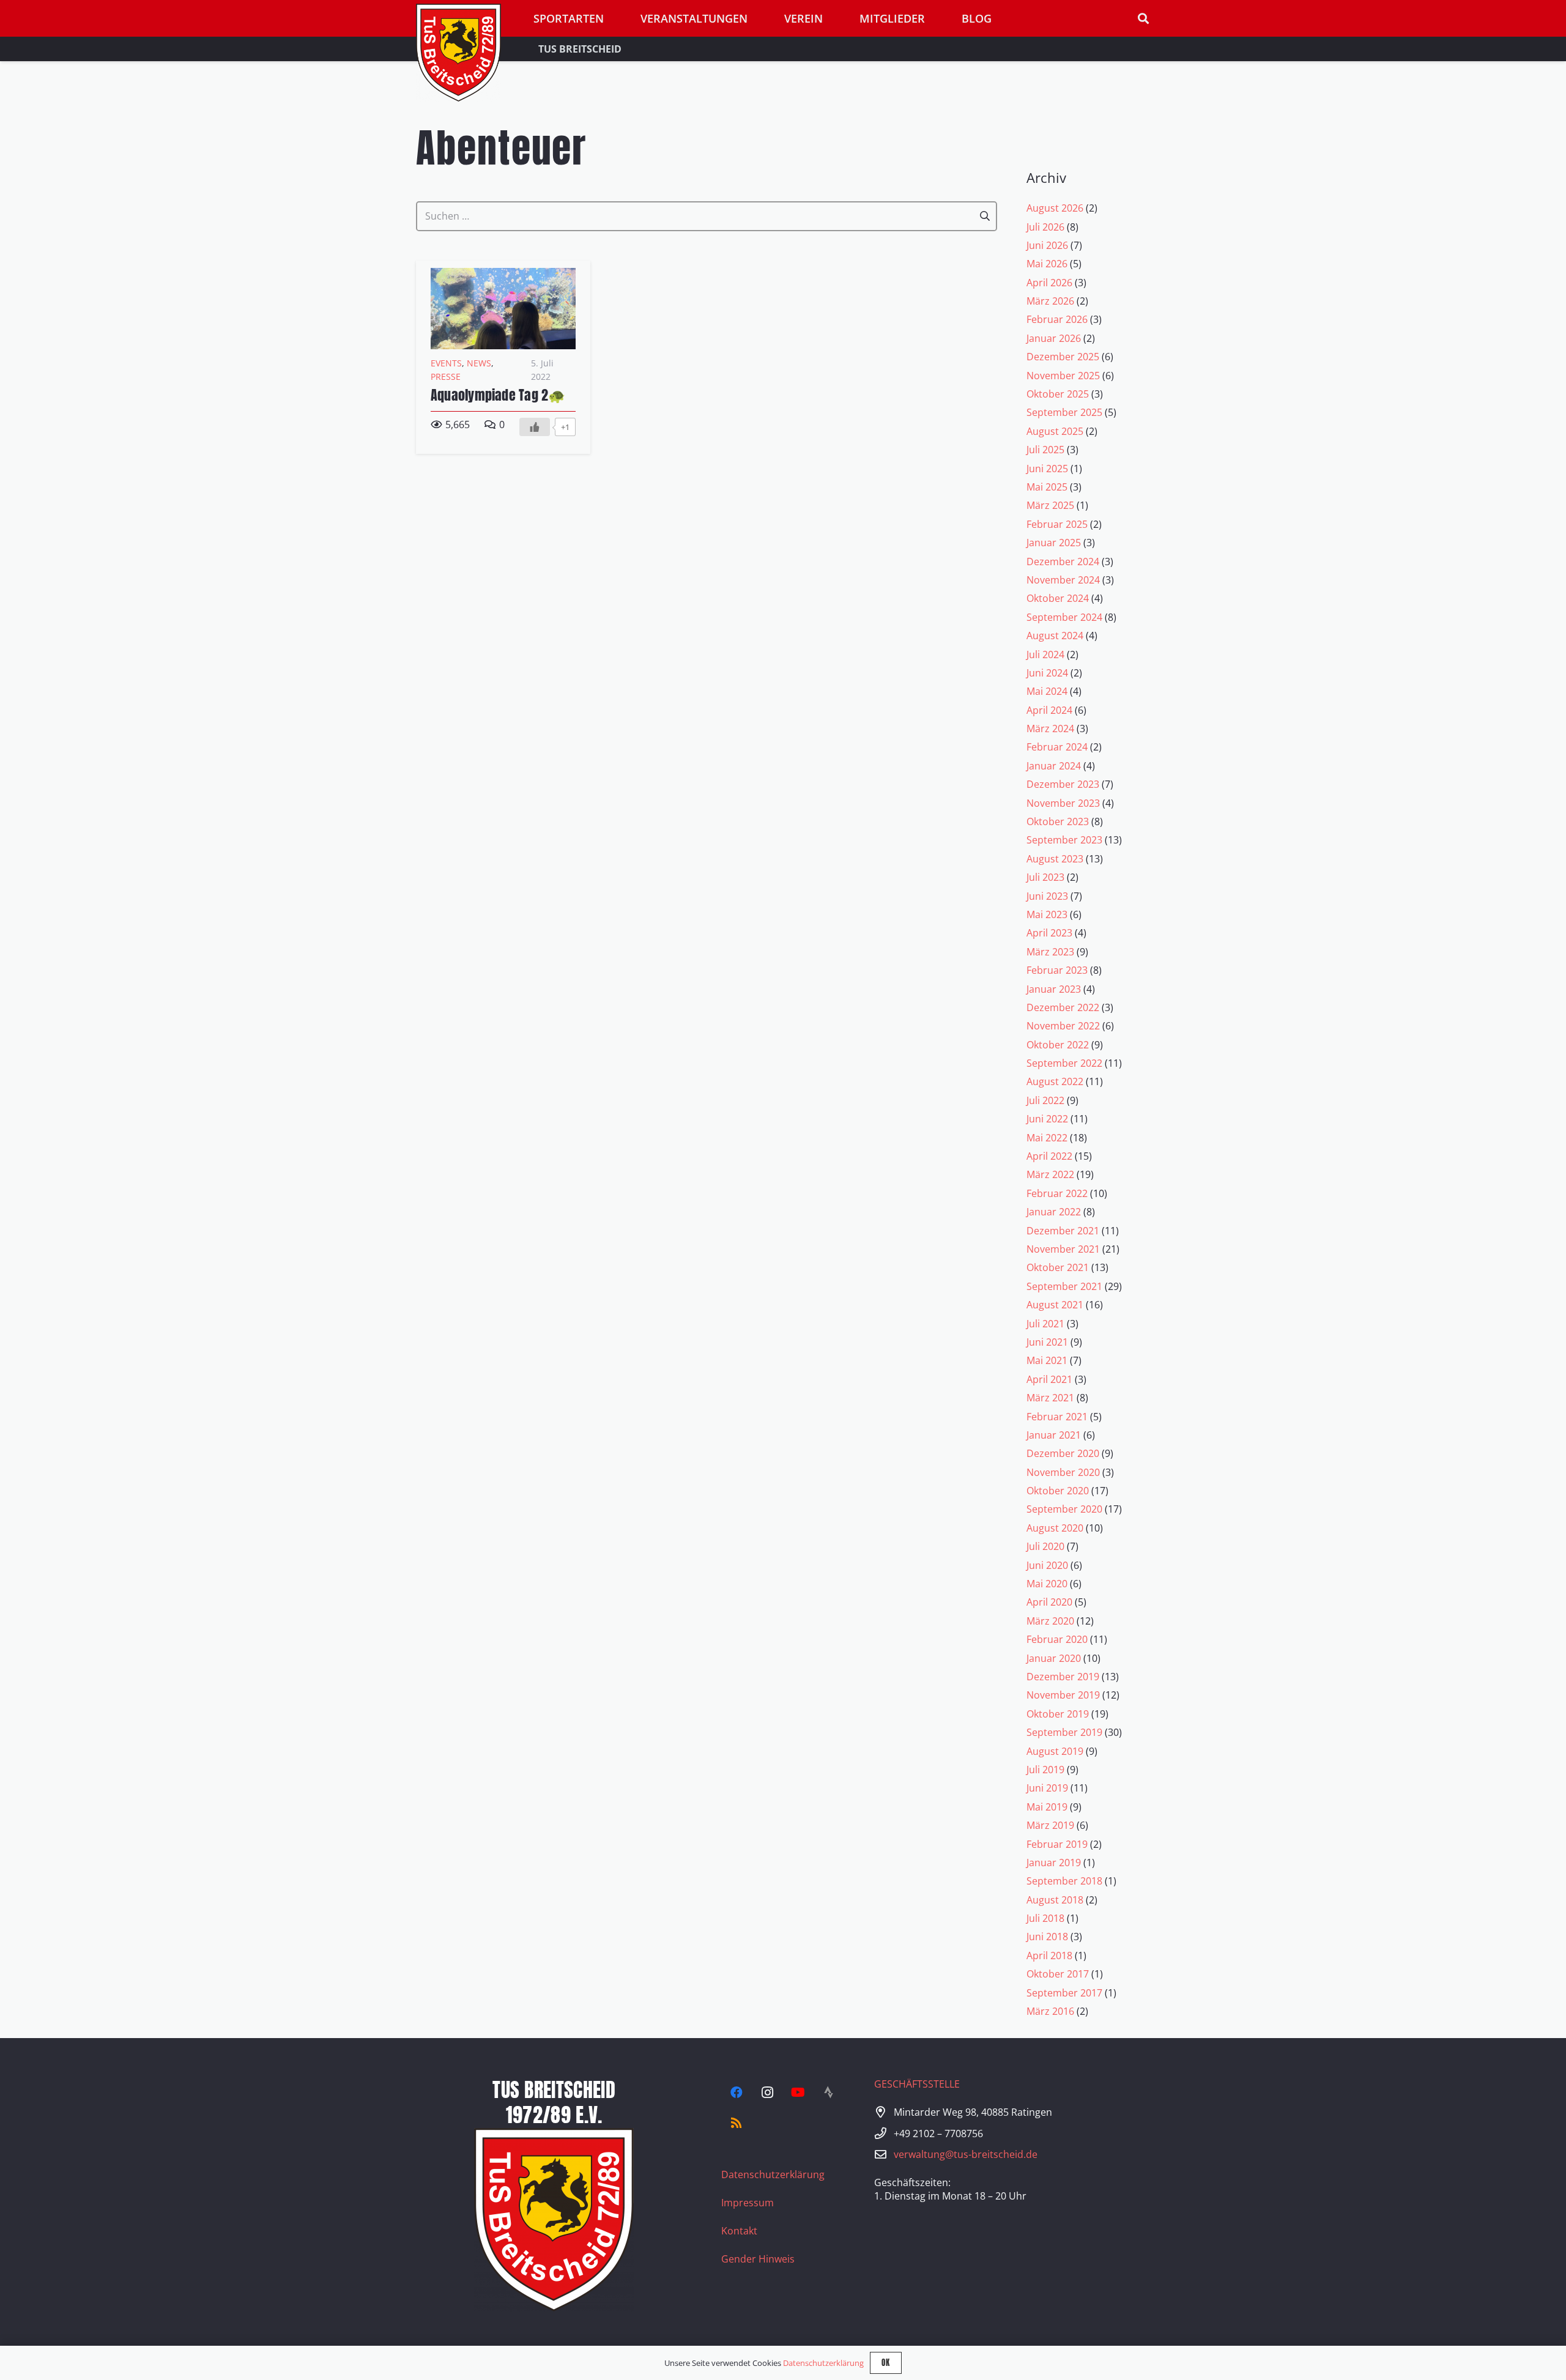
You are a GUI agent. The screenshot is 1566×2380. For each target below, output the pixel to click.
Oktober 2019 (1058, 1714)
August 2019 (1055, 1751)
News (479, 363)
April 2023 (1049, 933)
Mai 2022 (1047, 1138)
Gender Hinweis (758, 2259)
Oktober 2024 (1058, 598)
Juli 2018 (1045, 1918)
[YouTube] (798, 2093)
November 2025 (1063, 376)
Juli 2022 (1045, 1100)
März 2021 (1050, 1398)
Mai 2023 (1047, 914)
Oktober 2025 (1058, 394)
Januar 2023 (1054, 989)
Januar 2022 (1054, 1212)
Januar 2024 (1054, 766)
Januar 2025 (1054, 543)
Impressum (748, 2203)
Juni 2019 (1047, 1788)
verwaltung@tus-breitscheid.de (966, 2154)
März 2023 (1050, 952)
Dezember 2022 (1063, 1007)
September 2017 (1064, 1993)
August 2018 (1055, 1900)
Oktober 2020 (1058, 1491)
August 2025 (1055, 431)
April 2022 (1049, 1156)
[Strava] (828, 2093)
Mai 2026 (1047, 264)
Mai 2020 (1047, 1584)
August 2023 (1055, 859)
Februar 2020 (1057, 1639)
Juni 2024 (1047, 673)
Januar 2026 (1054, 338)
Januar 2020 (1054, 1658)
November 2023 (1063, 803)
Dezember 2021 (1063, 1231)
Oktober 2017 (1058, 1974)
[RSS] (737, 2123)
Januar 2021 (1054, 1435)
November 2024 (1063, 580)
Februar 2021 (1057, 1417)
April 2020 (1049, 1602)
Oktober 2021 (1058, 1267)
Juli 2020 (1045, 1546)
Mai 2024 (1047, 691)
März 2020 (1050, 1621)
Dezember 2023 (1063, 784)
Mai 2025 (1047, 487)
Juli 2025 (1045, 450)
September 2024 (1064, 617)
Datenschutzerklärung (773, 2174)
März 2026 (1050, 301)
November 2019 (1063, 1695)
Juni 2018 (1047, 1937)
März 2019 (1050, 1825)
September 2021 (1064, 1286)
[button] (1143, 19)
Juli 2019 (1045, 1770)
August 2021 (1055, 1305)
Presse (446, 376)
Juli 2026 (1045, 227)
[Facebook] (737, 2093)
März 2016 (1050, 2011)
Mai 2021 (1047, 1360)
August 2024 (1055, 636)
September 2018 (1064, 1881)
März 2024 (1050, 728)
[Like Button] (535, 427)
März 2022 (1050, 1174)
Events (446, 363)
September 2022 (1064, 1063)
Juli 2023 (1045, 877)
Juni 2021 (1047, 1342)
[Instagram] (767, 2093)
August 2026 (1055, 208)
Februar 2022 (1057, 1193)
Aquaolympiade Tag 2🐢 (498, 395)
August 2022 (1055, 1081)
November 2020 (1063, 1472)
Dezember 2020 (1063, 1453)
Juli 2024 (1045, 654)
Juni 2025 (1047, 469)
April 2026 (1049, 283)
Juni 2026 (1047, 245)
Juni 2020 (1047, 1565)
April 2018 (1049, 1956)
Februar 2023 (1057, 970)
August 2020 (1055, 1528)
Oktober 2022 (1058, 1045)
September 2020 (1064, 1509)
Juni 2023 (1047, 896)
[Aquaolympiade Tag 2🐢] (503, 275)
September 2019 (1064, 1732)
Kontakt (739, 2231)
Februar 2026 (1057, 319)
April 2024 (1049, 710)
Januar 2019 (1054, 1863)
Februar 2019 (1057, 1844)
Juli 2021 (1045, 1324)
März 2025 (1050, 505)
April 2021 (1049, 1379)
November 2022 (1063, 1026)
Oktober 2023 (1058, 821)
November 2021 (1063, 1249)
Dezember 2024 (1063, 562)
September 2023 (1064, 840)
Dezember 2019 (1063, 1677)
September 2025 (1064, 412)
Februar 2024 (1057, 747)
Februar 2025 (1057, 524)
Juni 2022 (1047, 1119)
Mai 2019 (1047, 1807)
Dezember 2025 (1063, 357)
